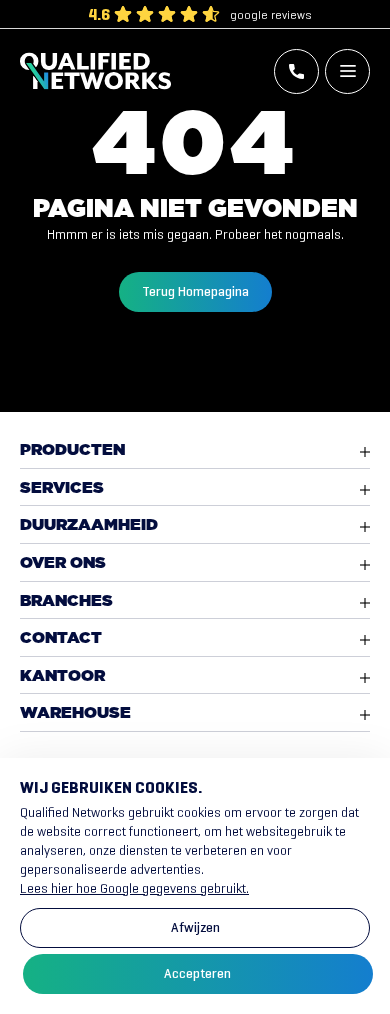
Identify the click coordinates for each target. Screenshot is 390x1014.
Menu (347, 71)
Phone (296, 71)
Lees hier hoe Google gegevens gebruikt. (134, 888)
